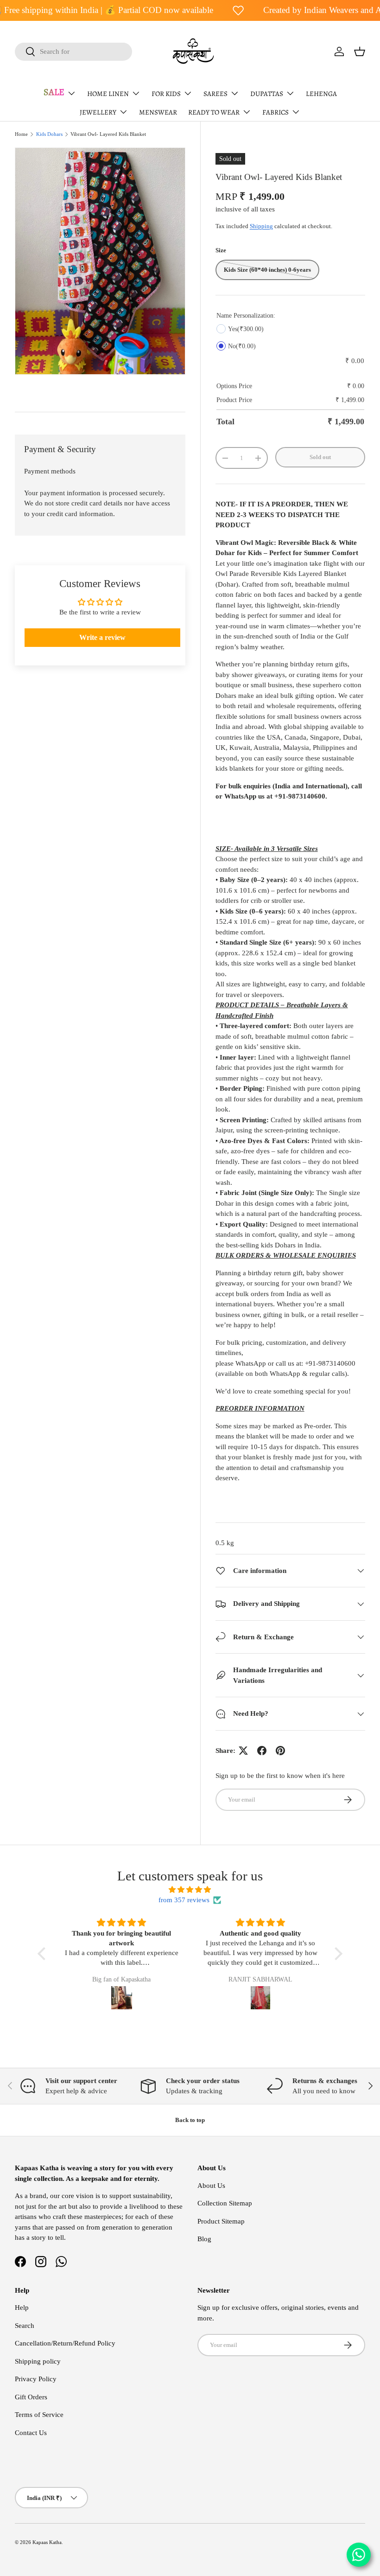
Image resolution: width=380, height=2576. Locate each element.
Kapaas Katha (47, 2542)
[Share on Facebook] (262, 1751)
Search (25, 2326)
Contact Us (31, 2433)
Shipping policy (38, 2361)
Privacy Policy (36, 2379)
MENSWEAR (158, 112)
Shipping (261, 226)
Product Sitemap (221, 2221)
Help (22, 2308)
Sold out (320, 457)
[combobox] (73, 52)
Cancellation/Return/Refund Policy (65, 2343)
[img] (190, 1890)
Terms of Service (39, 2415)
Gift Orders (31, 2397)
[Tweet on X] (243, 1751)
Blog (204, 2239)
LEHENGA (321, 94)
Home (21, 134)
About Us (211, 2186)
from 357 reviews (184, 1900)
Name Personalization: (246, 316)
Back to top (190, 2120)
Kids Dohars (49, 134)
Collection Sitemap (225, 2203)
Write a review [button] (102, 637)
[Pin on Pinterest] (280, 1751)
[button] (360, 51)
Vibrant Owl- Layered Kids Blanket (108, 134)
